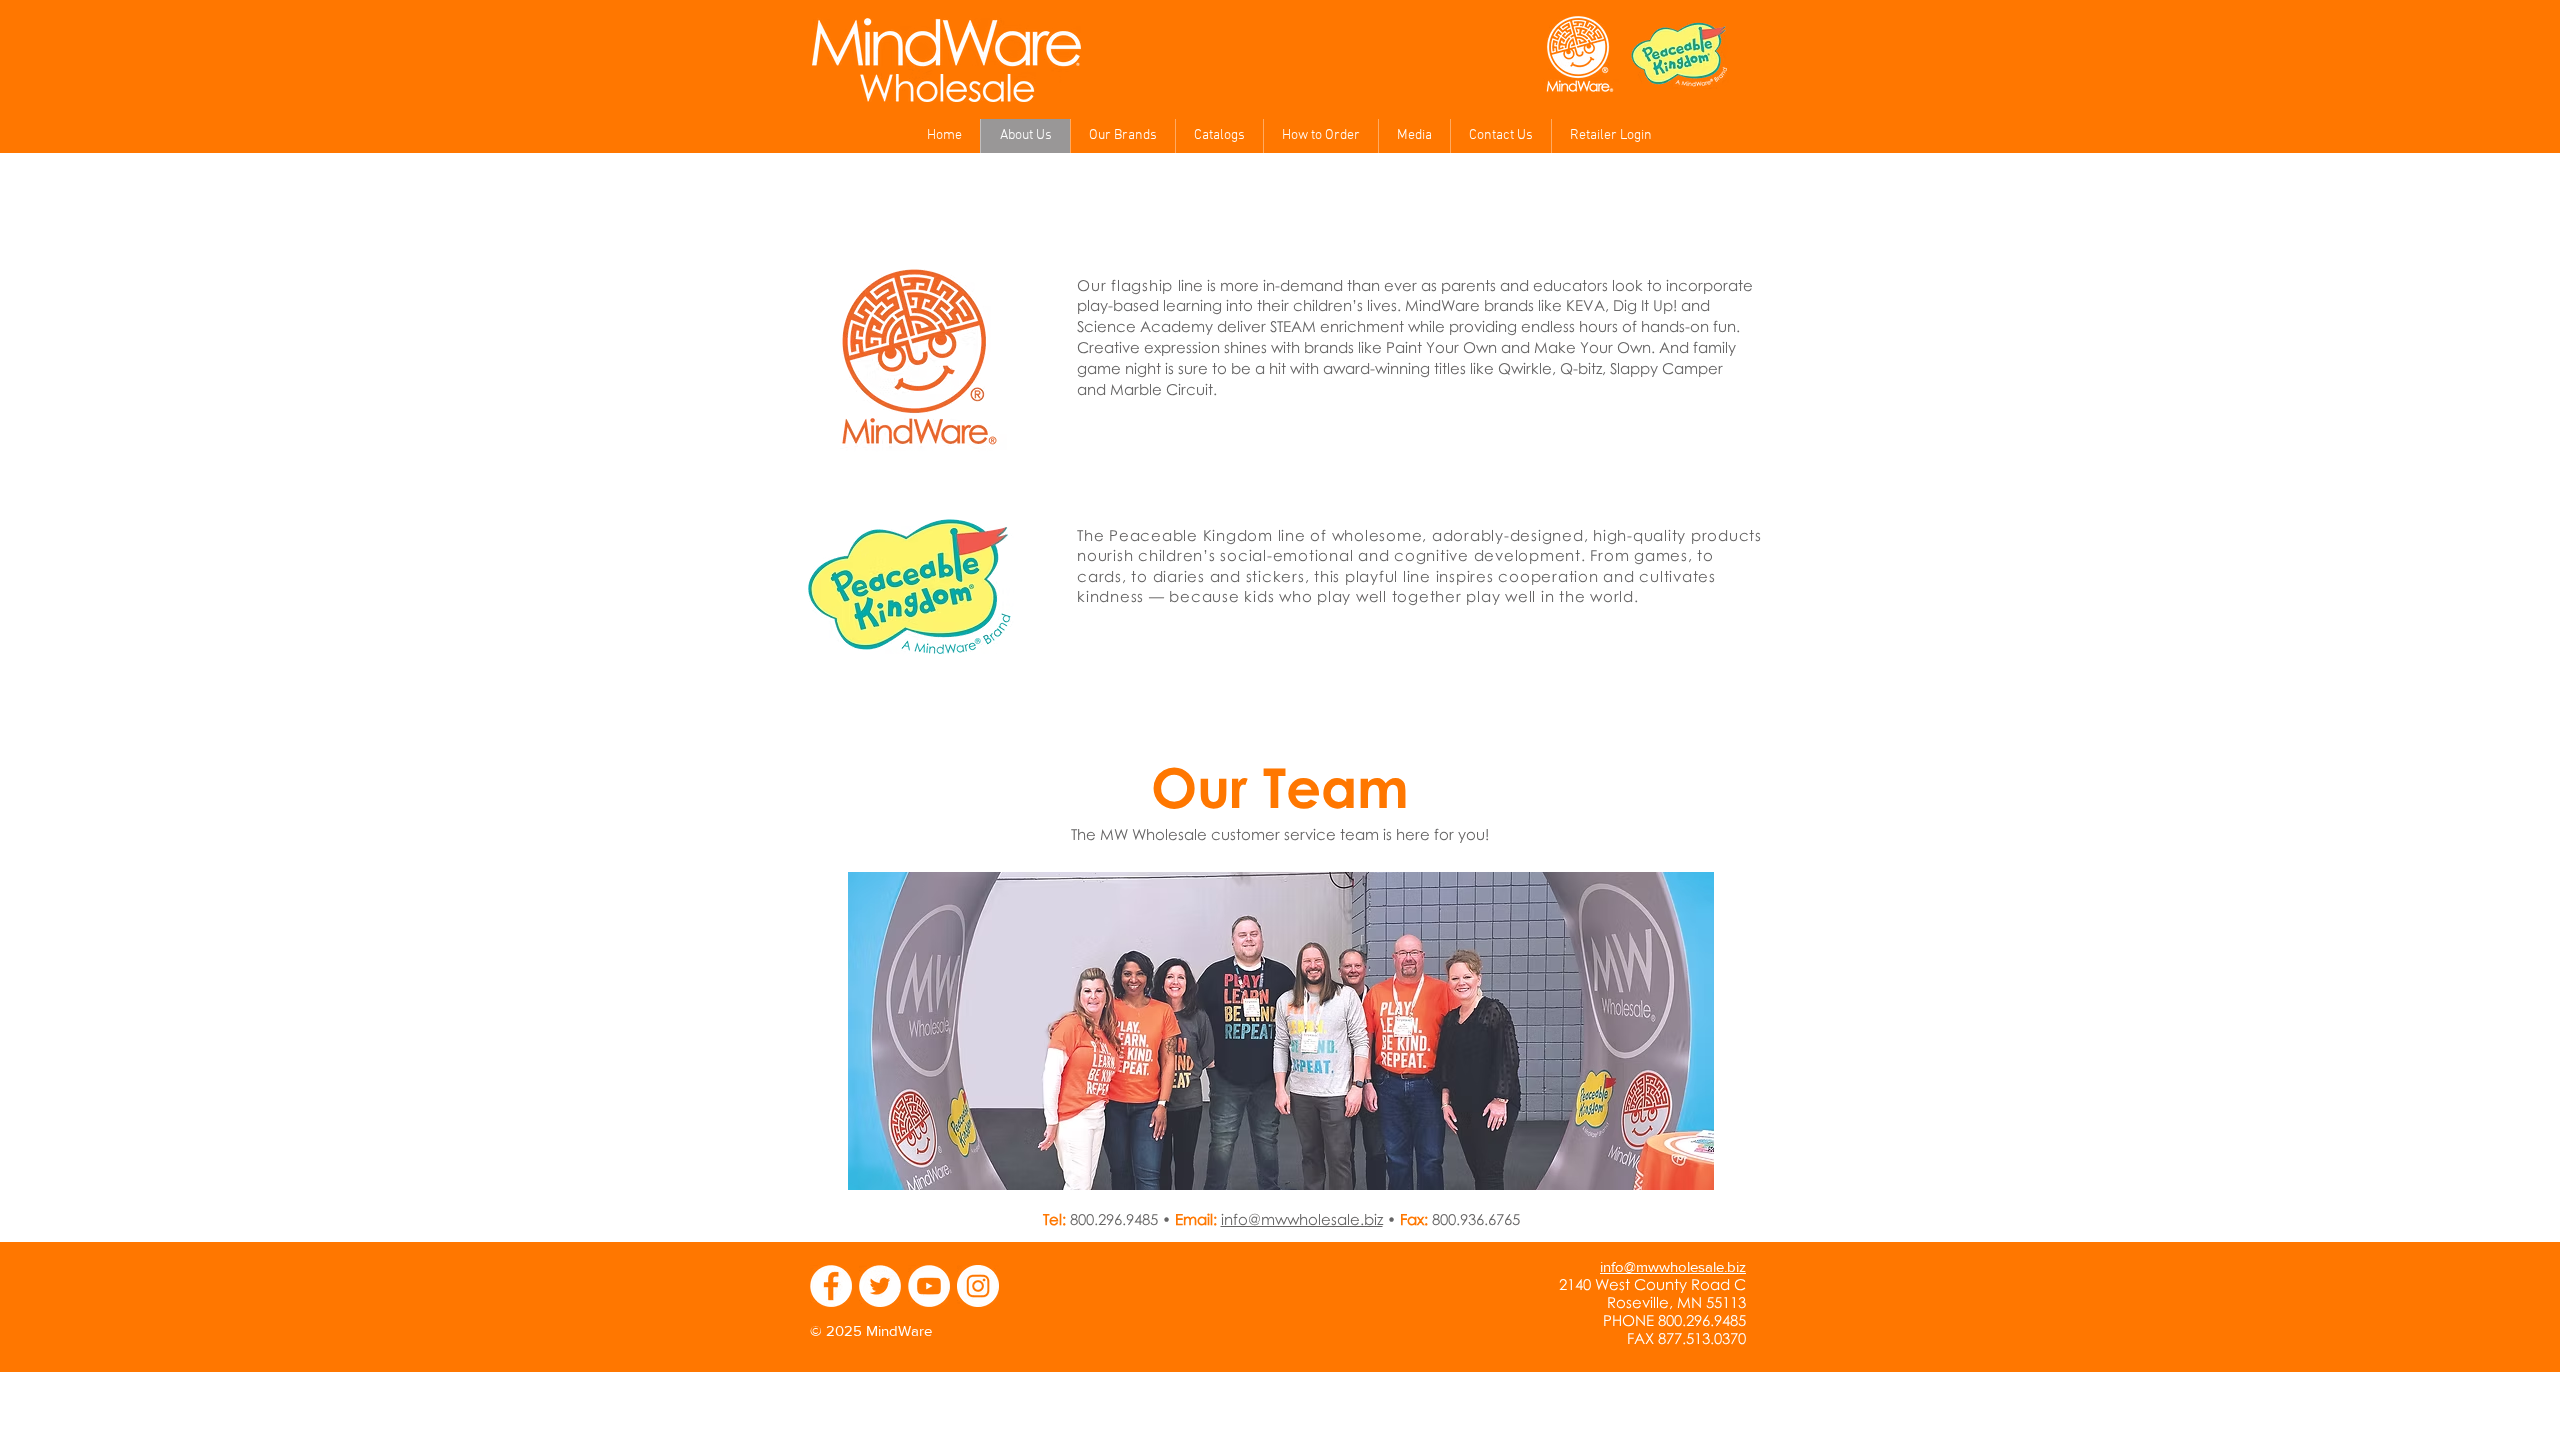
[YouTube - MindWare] (929, 1286)
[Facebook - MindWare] (831, 1286)
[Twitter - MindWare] (880, 1286)
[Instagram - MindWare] (978, 1286)
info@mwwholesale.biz (1302, 1219)
